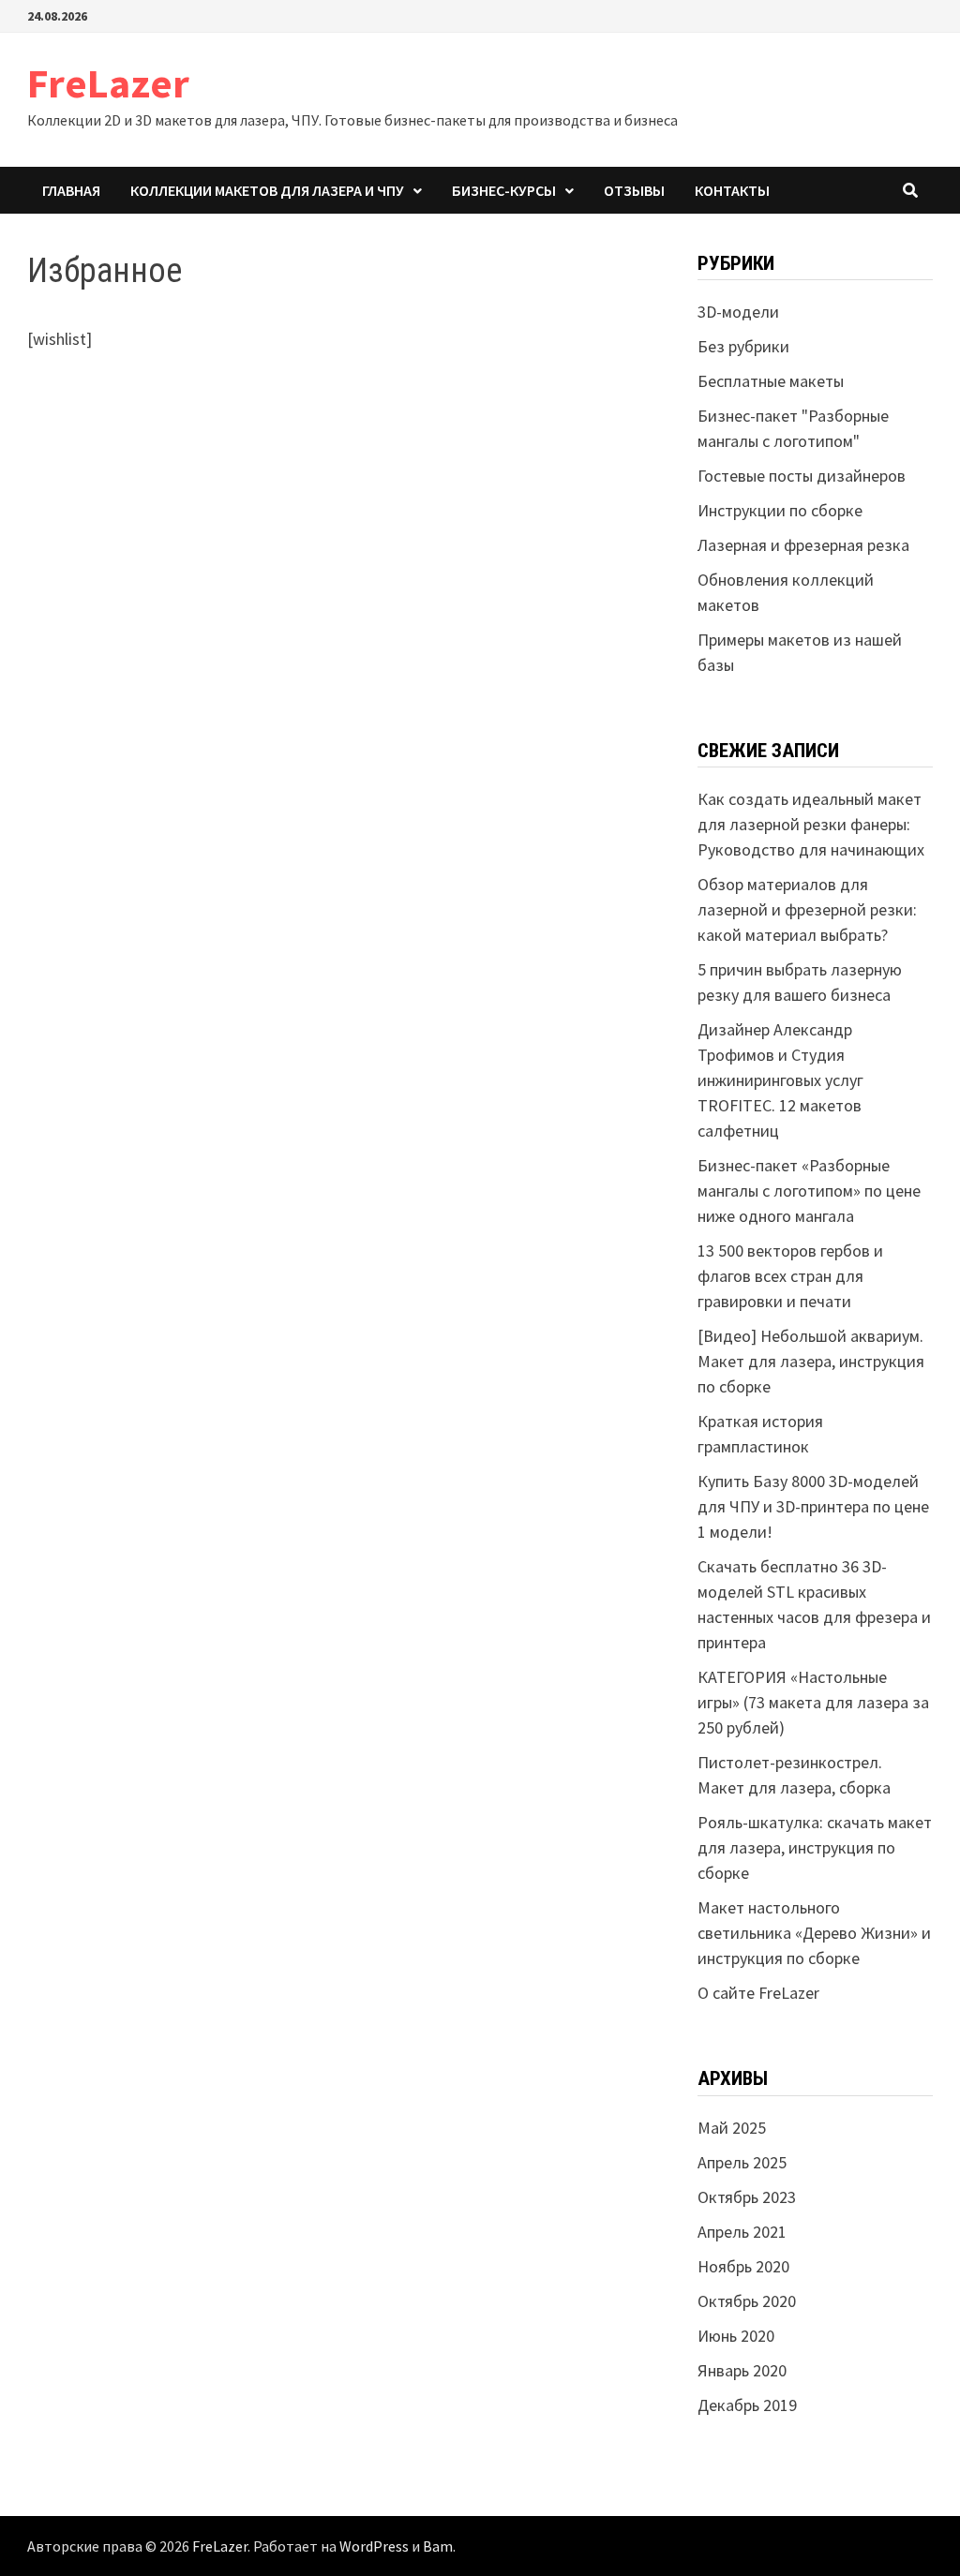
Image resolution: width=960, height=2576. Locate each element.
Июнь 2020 (736, 2336)
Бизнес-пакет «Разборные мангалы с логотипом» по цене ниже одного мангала (809, 1191)
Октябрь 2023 (747, 2197)
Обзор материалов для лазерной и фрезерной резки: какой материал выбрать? (807, 909)
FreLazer (108, 83)
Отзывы (634, 190)
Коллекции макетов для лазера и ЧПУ (267, 190)
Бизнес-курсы (504, 190)
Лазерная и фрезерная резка (803, 545)
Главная (71, 190)
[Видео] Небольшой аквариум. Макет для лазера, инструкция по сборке (811, 1361)
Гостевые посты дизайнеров (802, 476)
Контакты (732, 190)
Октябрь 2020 (747, 2301)
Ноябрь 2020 (743, 2266)
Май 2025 (732, 2128)
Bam (438, 2546)
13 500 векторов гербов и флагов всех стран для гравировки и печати (790, 1276)
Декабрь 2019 (747, 2405)
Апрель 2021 (742, 2232)
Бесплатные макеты (771, 381)
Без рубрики (743, 346)
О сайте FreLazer (758, 1993)
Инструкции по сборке (780, 510)
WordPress (374, 2546)
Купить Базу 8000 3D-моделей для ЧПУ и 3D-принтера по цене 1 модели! (813, 1506)
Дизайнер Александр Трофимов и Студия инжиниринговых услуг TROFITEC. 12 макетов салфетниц (780, 1080)
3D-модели (738, 312)
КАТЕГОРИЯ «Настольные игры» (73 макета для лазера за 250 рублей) (813, 1702)
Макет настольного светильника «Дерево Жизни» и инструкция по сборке (814, 1933)
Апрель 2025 (742, 2162)
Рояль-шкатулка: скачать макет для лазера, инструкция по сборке (815, 1847)
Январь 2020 (742, 2370)
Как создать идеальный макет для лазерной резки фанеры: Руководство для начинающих (811, 824)
